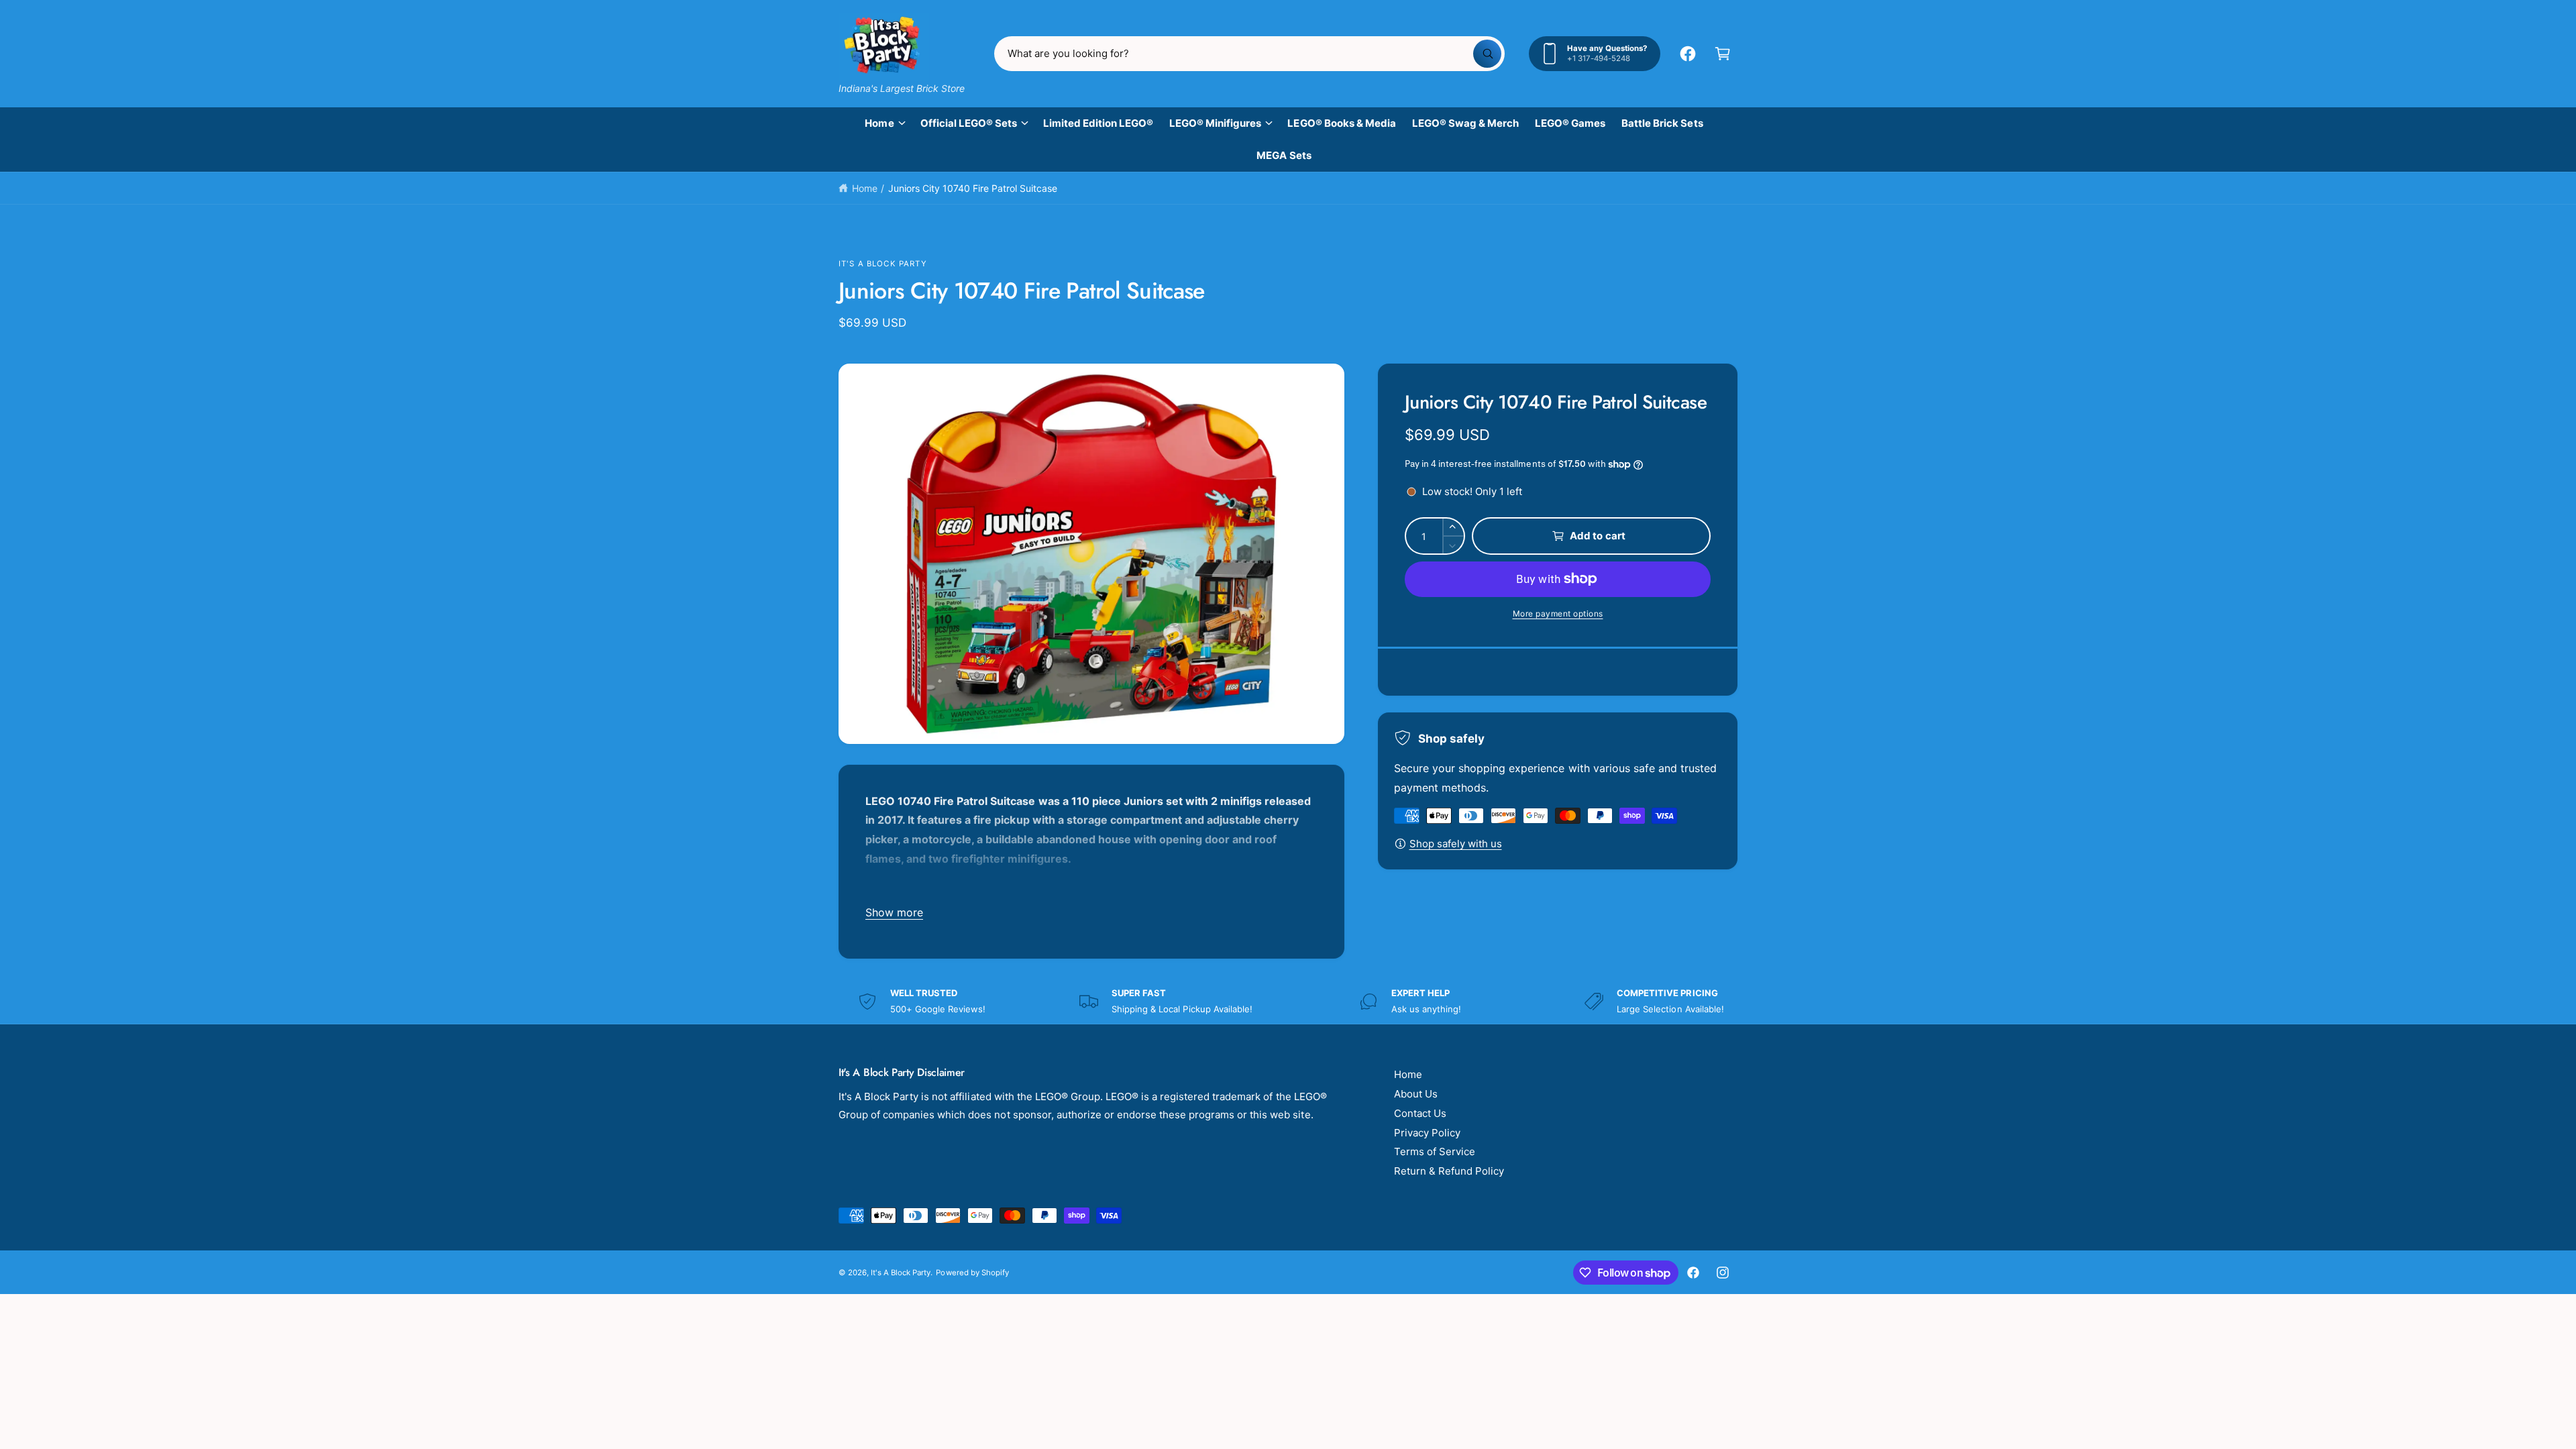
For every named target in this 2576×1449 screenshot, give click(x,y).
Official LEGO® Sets (969, 123)
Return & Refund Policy (1449, 1171)
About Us (1416, 1094)
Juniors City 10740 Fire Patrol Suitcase (973, 188)
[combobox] (1249, 54)
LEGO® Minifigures (1215, 123)
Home (879, 123)
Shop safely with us (1456, 844)
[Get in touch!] (1688, 54)
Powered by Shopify (972, 1273)
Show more (894, 912)
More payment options (1558, 613)
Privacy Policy (1427, 1133)
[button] (1723, 54)
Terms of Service (1435, 1151)
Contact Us (1420, 1113)
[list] (1288, 1001)
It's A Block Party (883, 264)
